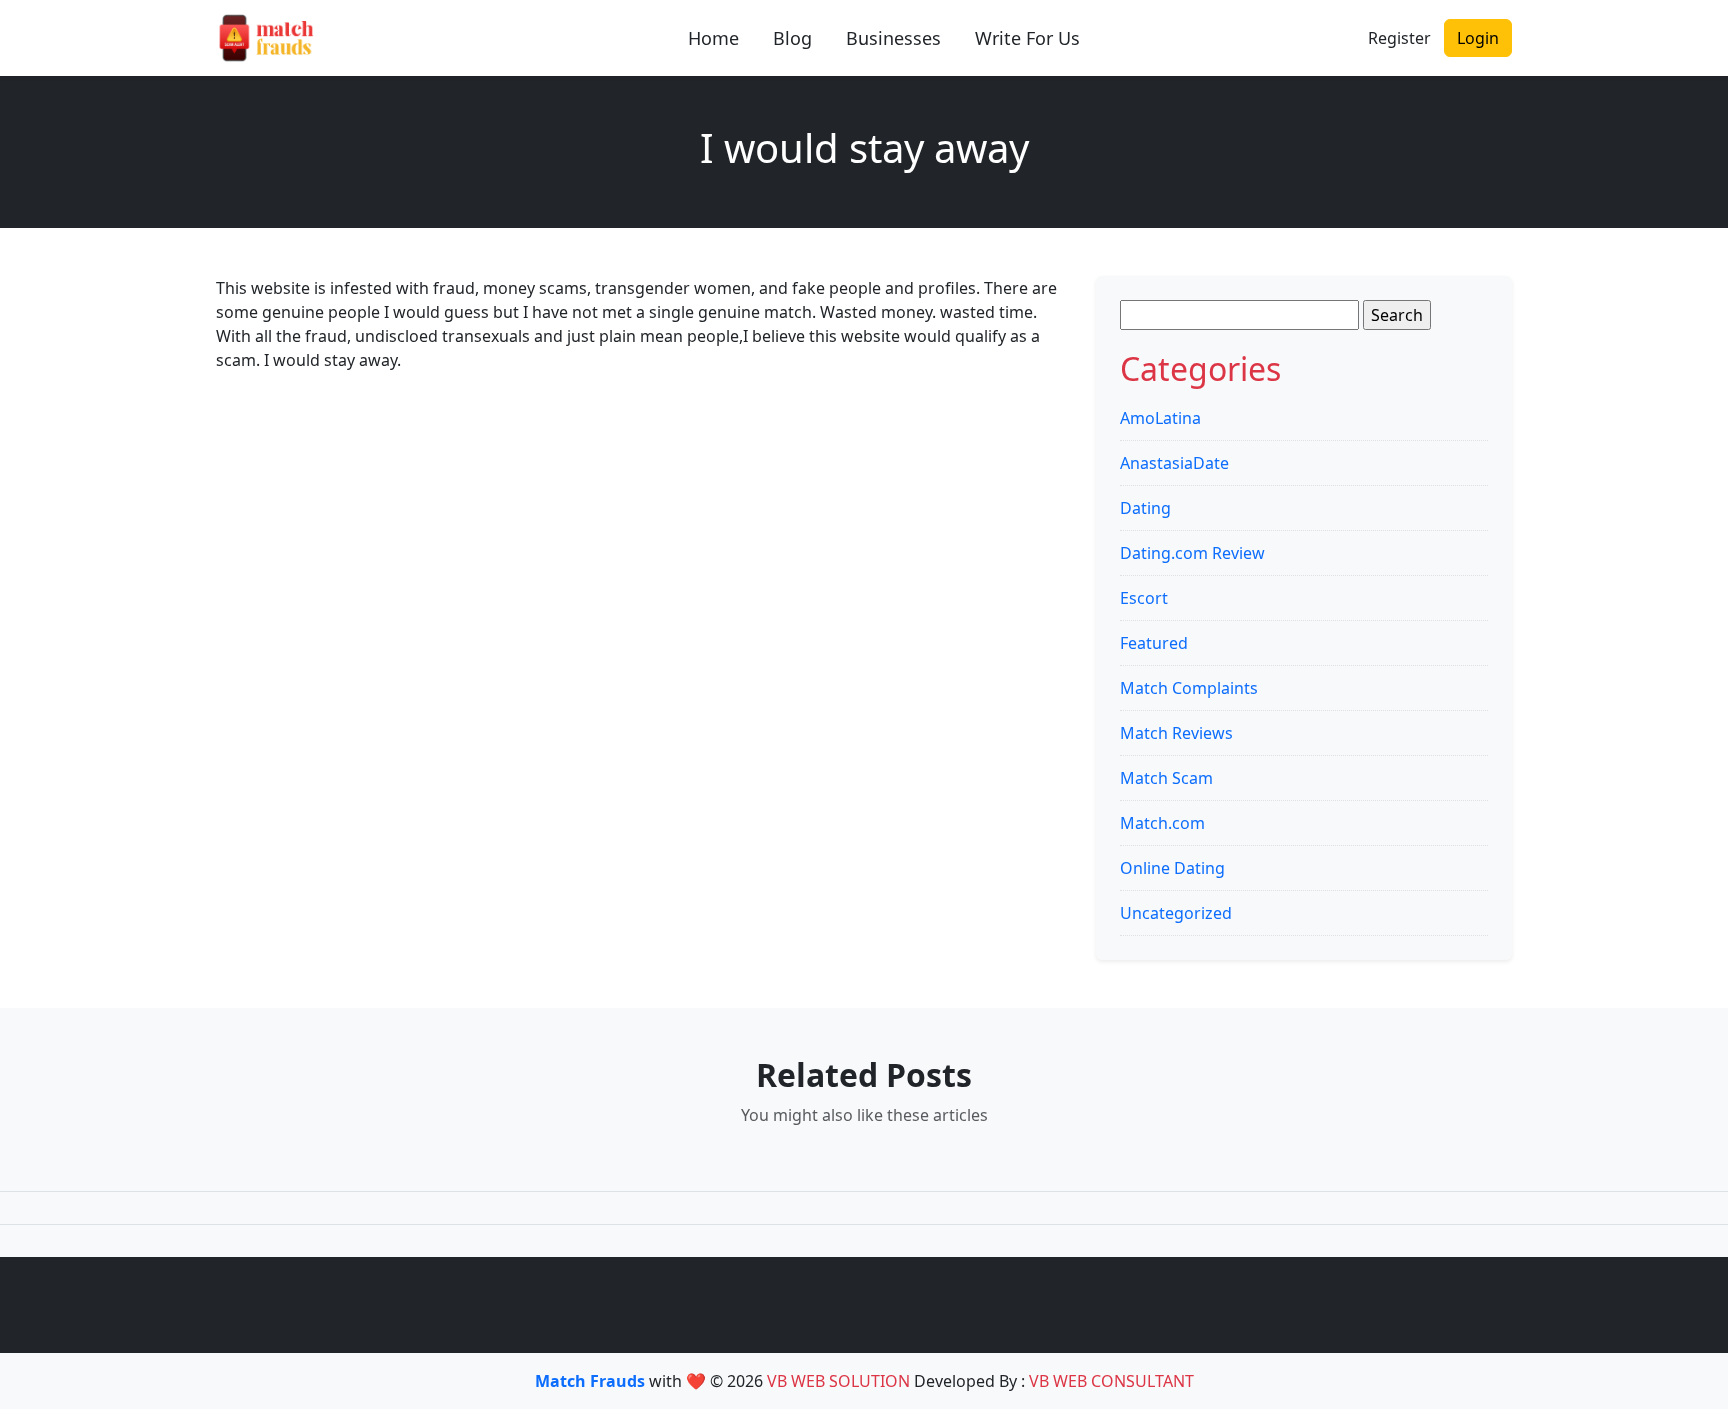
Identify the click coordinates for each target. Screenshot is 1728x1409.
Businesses (893, 38)
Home (713, 38)
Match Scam (1166, 778)
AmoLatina (1160, 418)
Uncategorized (1176, 913)
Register (1399, 38)
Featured (1154, 643)
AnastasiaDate (1174, 463)
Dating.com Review (1192, 553)
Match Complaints (1189, 688)
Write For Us (1027, 38)
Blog (792, 38)
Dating (1145, 508)
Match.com (1162, 823)
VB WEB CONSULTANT (1111, 1381)
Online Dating (1172, 868)
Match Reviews (1176, 733)
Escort (1144, 598)
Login (1478, 38)
